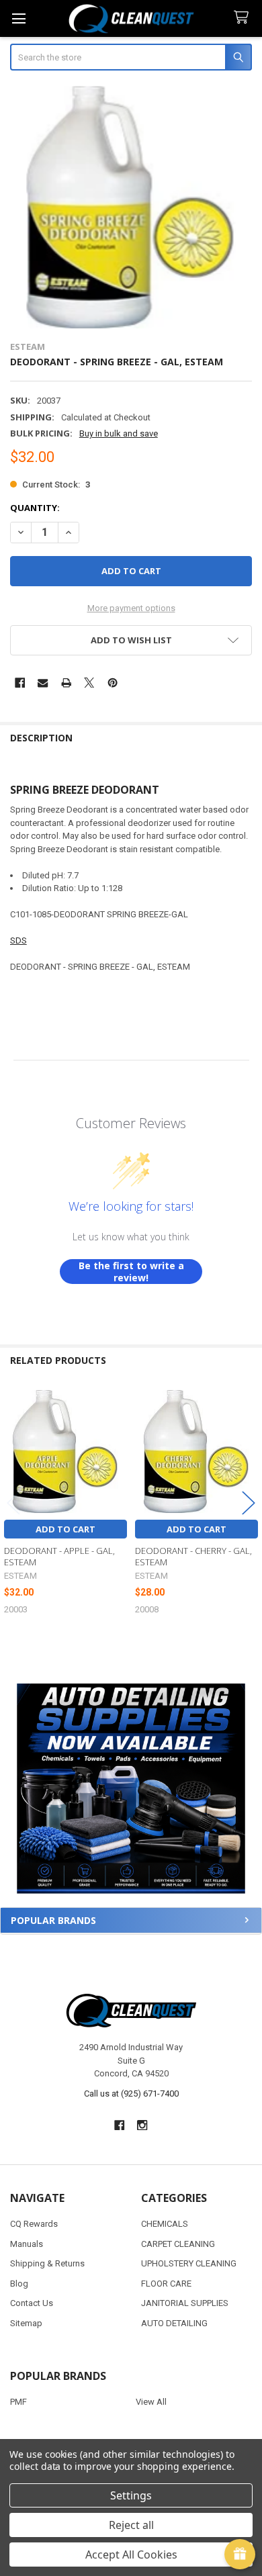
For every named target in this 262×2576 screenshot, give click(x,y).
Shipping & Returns (47, 2263)
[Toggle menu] (18, 18)
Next (249, 1503)
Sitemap (26, 2323)
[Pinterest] (113, 683)
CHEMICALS (165, 2224)
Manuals (27, 2244)
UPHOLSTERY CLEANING (189, 2263)
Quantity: (35, 508)
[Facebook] (20, 683)
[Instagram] (143, 2125)
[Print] (66, 683)
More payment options (131, 608)
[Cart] (244, 18)
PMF (18, 2402)
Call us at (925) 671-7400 (131, 2094)
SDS (18, 940)
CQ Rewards (34, 2224)
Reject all (131, 2525)
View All (151, 2402)
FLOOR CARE (166, 2284)
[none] (131, 207)
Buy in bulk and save (119, 433)
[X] (89, 683)
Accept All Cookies (131, 2555)
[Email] (43, 683)
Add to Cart (65, 1529)
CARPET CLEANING (178, 2244)
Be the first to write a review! (131, 1272)
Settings (131, 2495)
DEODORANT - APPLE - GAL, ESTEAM (59, 1556)
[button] (131, 1789)
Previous (13, 1503)
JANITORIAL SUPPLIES (185, 2303)
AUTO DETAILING (174, 2323)
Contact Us (32, 2303)
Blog (19, 2284)
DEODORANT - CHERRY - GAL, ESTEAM (193, 1556)
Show (240, 2555)
